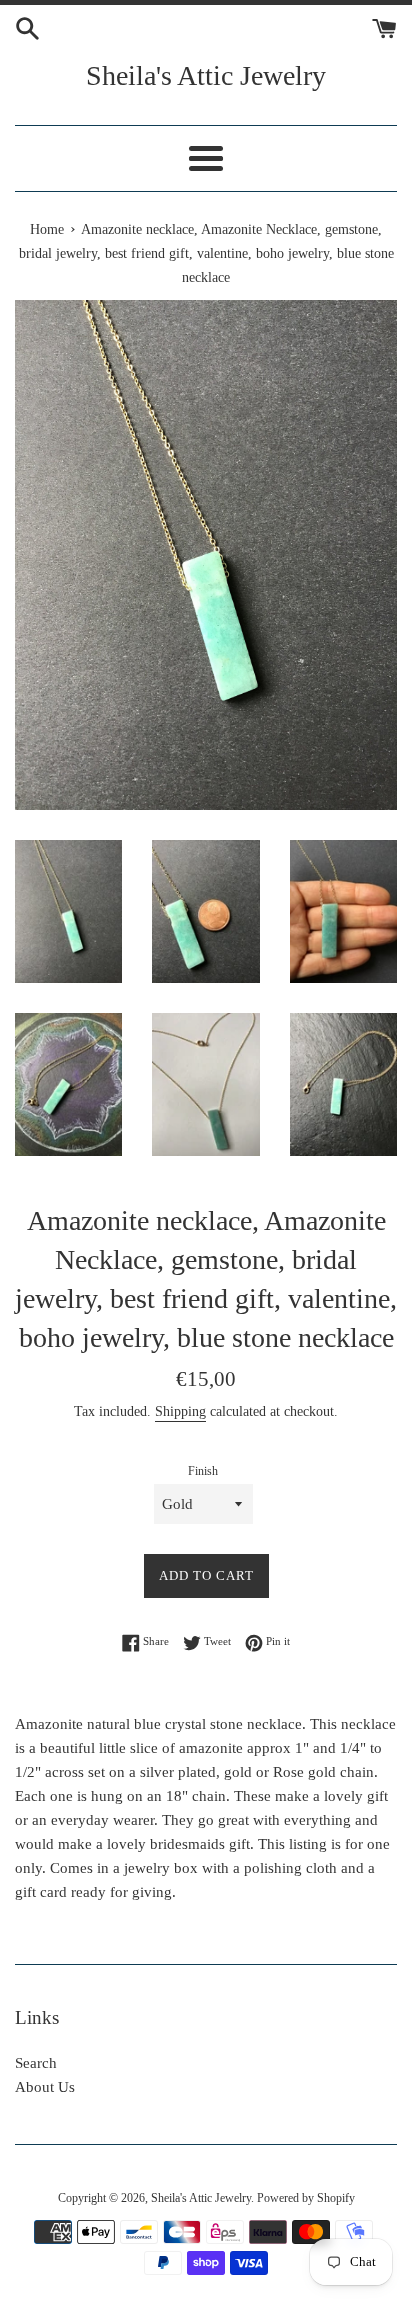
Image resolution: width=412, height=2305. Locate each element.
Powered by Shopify (306, 2198)
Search (36, 2063)
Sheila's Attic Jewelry (206, 75)
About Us (45, 2087)
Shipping (180, 1411)
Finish (203, 1471)
